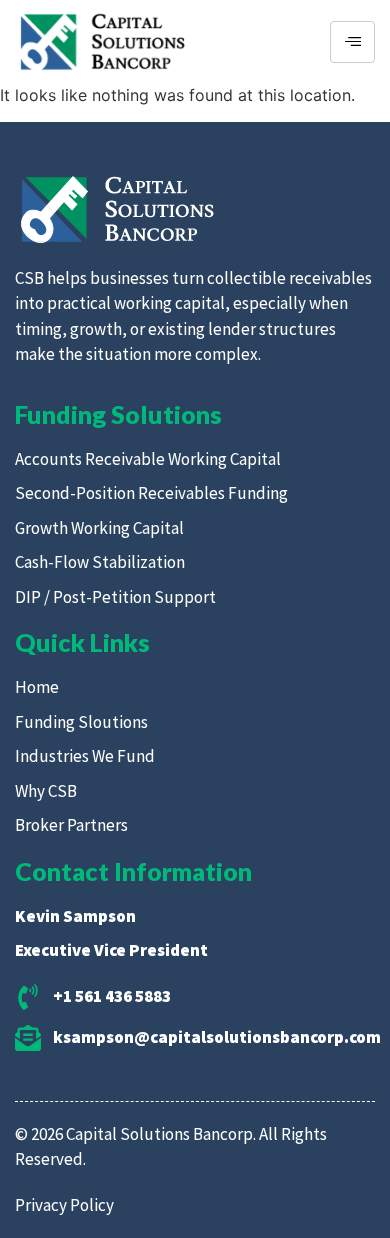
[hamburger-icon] (352, 42)
